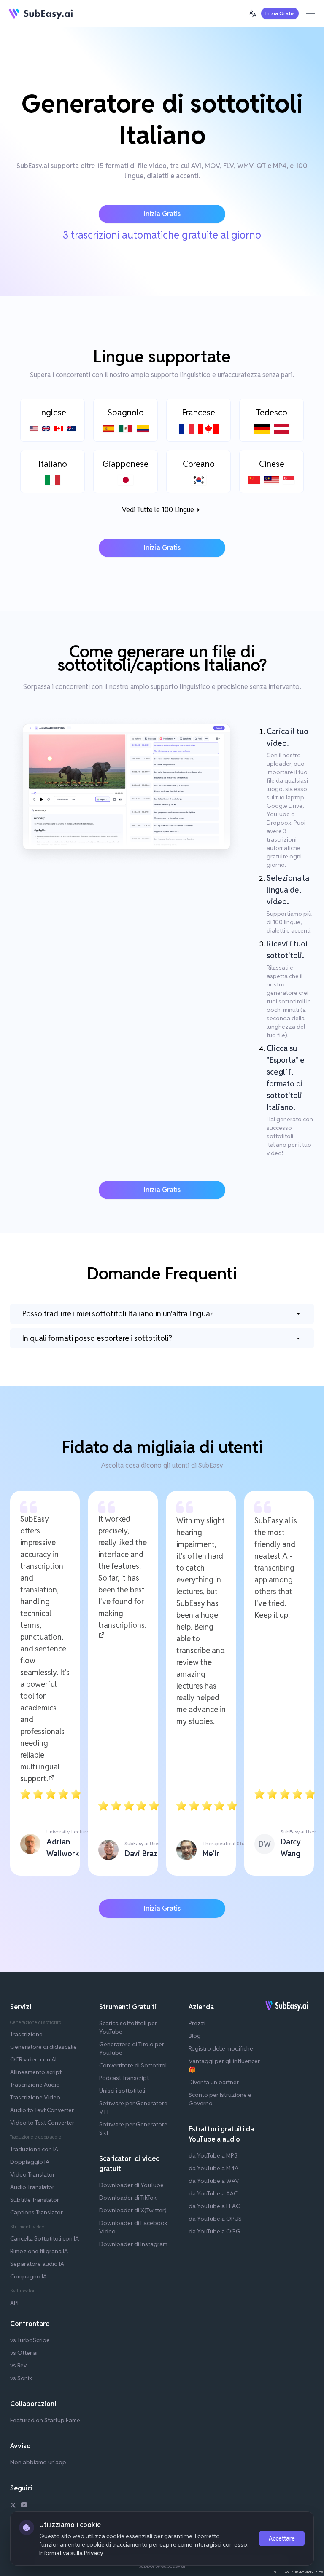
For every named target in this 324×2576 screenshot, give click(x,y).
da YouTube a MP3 (213, 2155)
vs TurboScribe (30, 2340)
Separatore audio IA (37, 2264)
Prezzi (197, 2023)
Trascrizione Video (35, 2097)
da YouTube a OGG (215, 2231)
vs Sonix (21, 2378)
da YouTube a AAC (213, 2193)
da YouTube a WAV (214, 2181)
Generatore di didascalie (43, 2047)
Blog (195, 2036)
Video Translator (32, 2174)
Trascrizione (26, 2034)
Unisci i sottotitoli (122, 2091)
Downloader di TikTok (128, 2198)
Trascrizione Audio (35, 2085)
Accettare (282, 2538)
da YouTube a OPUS (215, 2219)
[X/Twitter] (13, 2506)
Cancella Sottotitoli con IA (45, 2238)
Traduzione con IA (34, 2149)
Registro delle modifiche (221, 2048)
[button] (253, 13)
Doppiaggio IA (30, 2162)
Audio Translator (32, 2187)
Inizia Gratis (280, 13)
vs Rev (18, 2365)
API (14, 2303)
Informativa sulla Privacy (71, 2553)
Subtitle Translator (35, 2200)
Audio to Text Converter (42, 2110)
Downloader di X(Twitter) (133, 2210)
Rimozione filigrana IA (39, 2251)
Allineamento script (36, 2072)
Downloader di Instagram (133, 2244)
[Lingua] (253, 13)
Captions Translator (36, 2212)
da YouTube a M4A (213, 2168)
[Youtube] (24, 2506)
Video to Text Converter (42, 2123)
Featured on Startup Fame (45, 2420)
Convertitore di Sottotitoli (134, 2065)
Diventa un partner (214, 2082)
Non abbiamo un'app (38, 2462)
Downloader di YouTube (131, 2185)
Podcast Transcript (124, 2078)
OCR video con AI (33, 2059)
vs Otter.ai (24, 2353)
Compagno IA (28, 2276)
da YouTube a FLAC (214, 2206)
